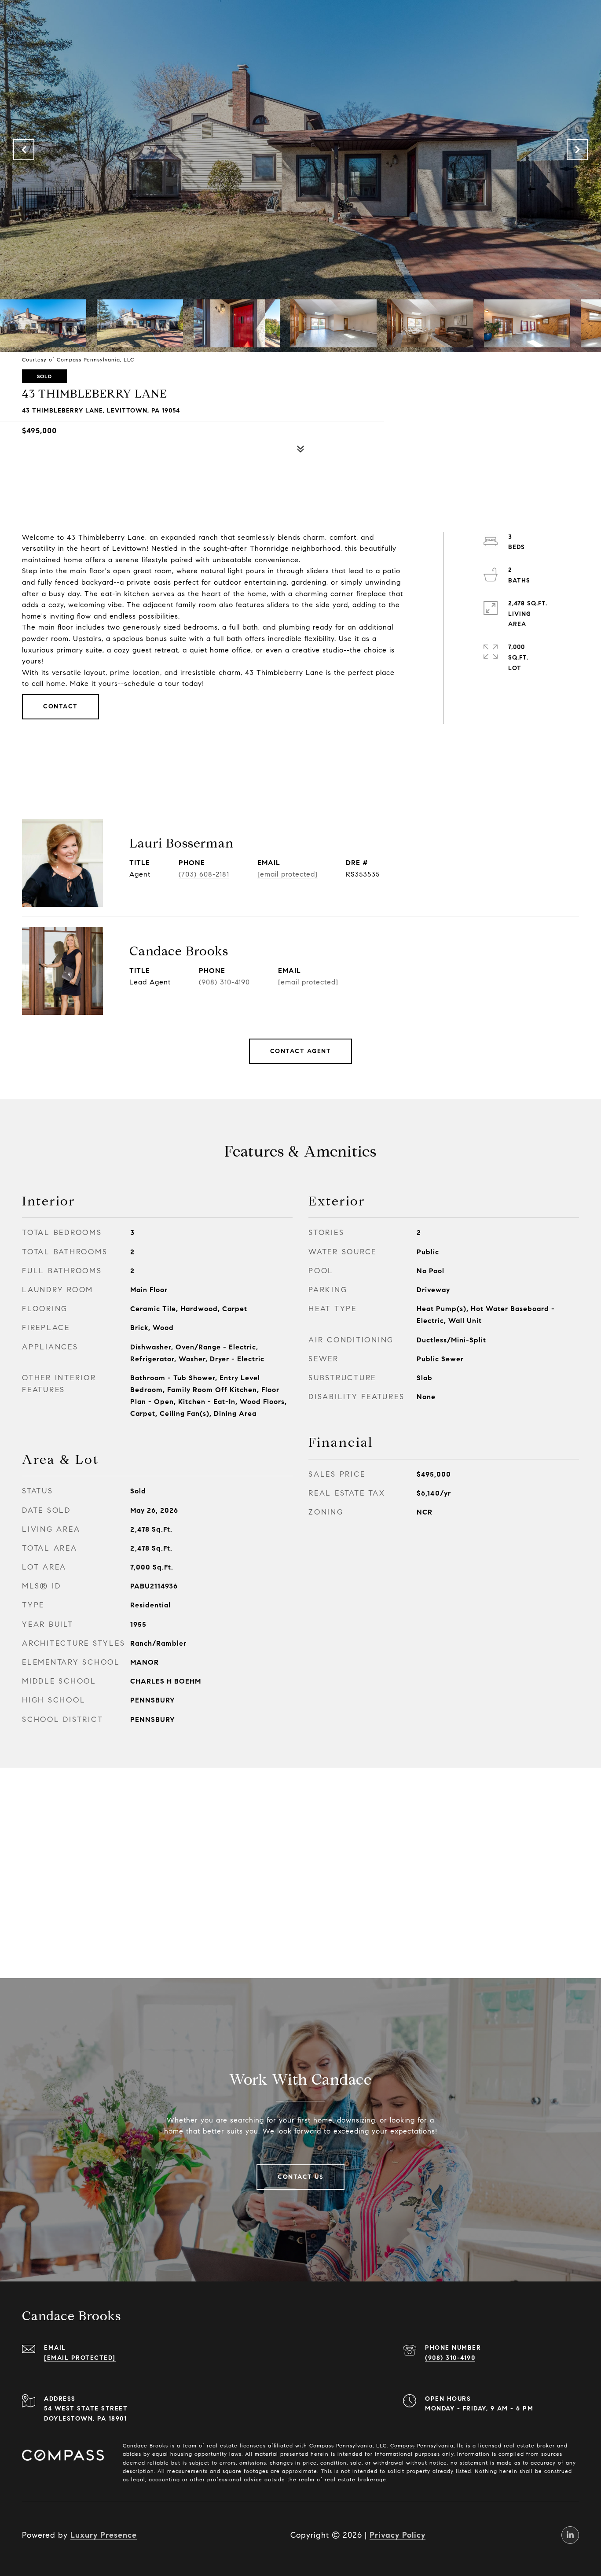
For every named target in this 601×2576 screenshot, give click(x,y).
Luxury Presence (104, 2535)
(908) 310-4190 (224, 982)
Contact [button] (60, 706)
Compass (403, 2445)
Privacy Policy (398, 2535)
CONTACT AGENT (301, 1051)
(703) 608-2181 (204, 874)
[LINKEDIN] (570, 2535)
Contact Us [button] (300, 2177)
